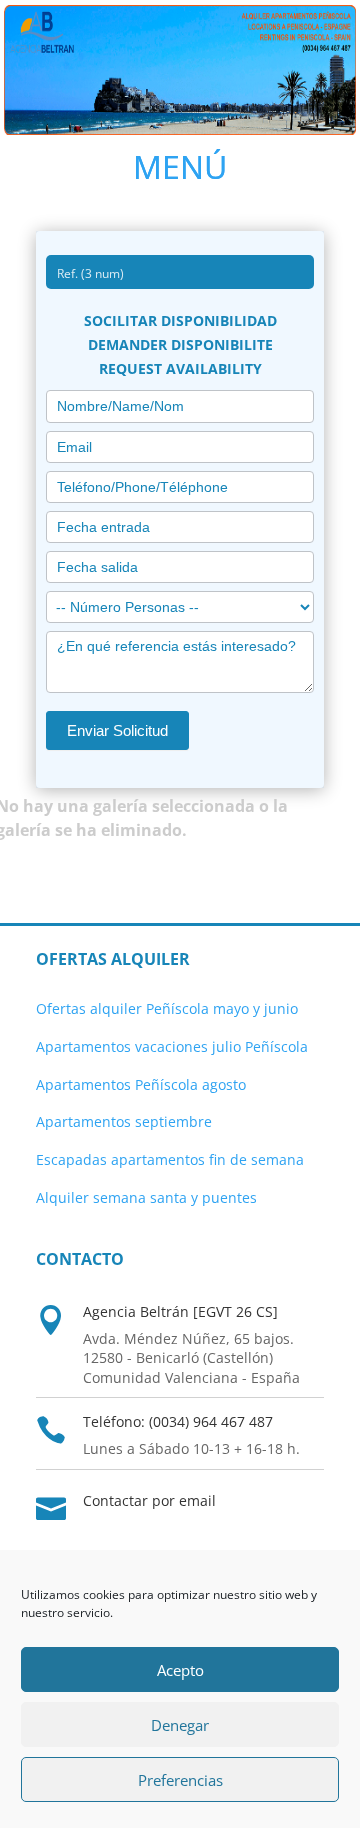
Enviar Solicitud (117, 730)
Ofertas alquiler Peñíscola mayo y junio (167, 1008)
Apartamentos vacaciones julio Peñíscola (172, 1046)
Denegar (180, 1725)
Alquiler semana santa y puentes (146, 1197)
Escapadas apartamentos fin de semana (170, 1159)
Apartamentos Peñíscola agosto (141, 1084)
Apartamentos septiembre (124, 1121)
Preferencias (180, 1780)
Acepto (180, 1670)
